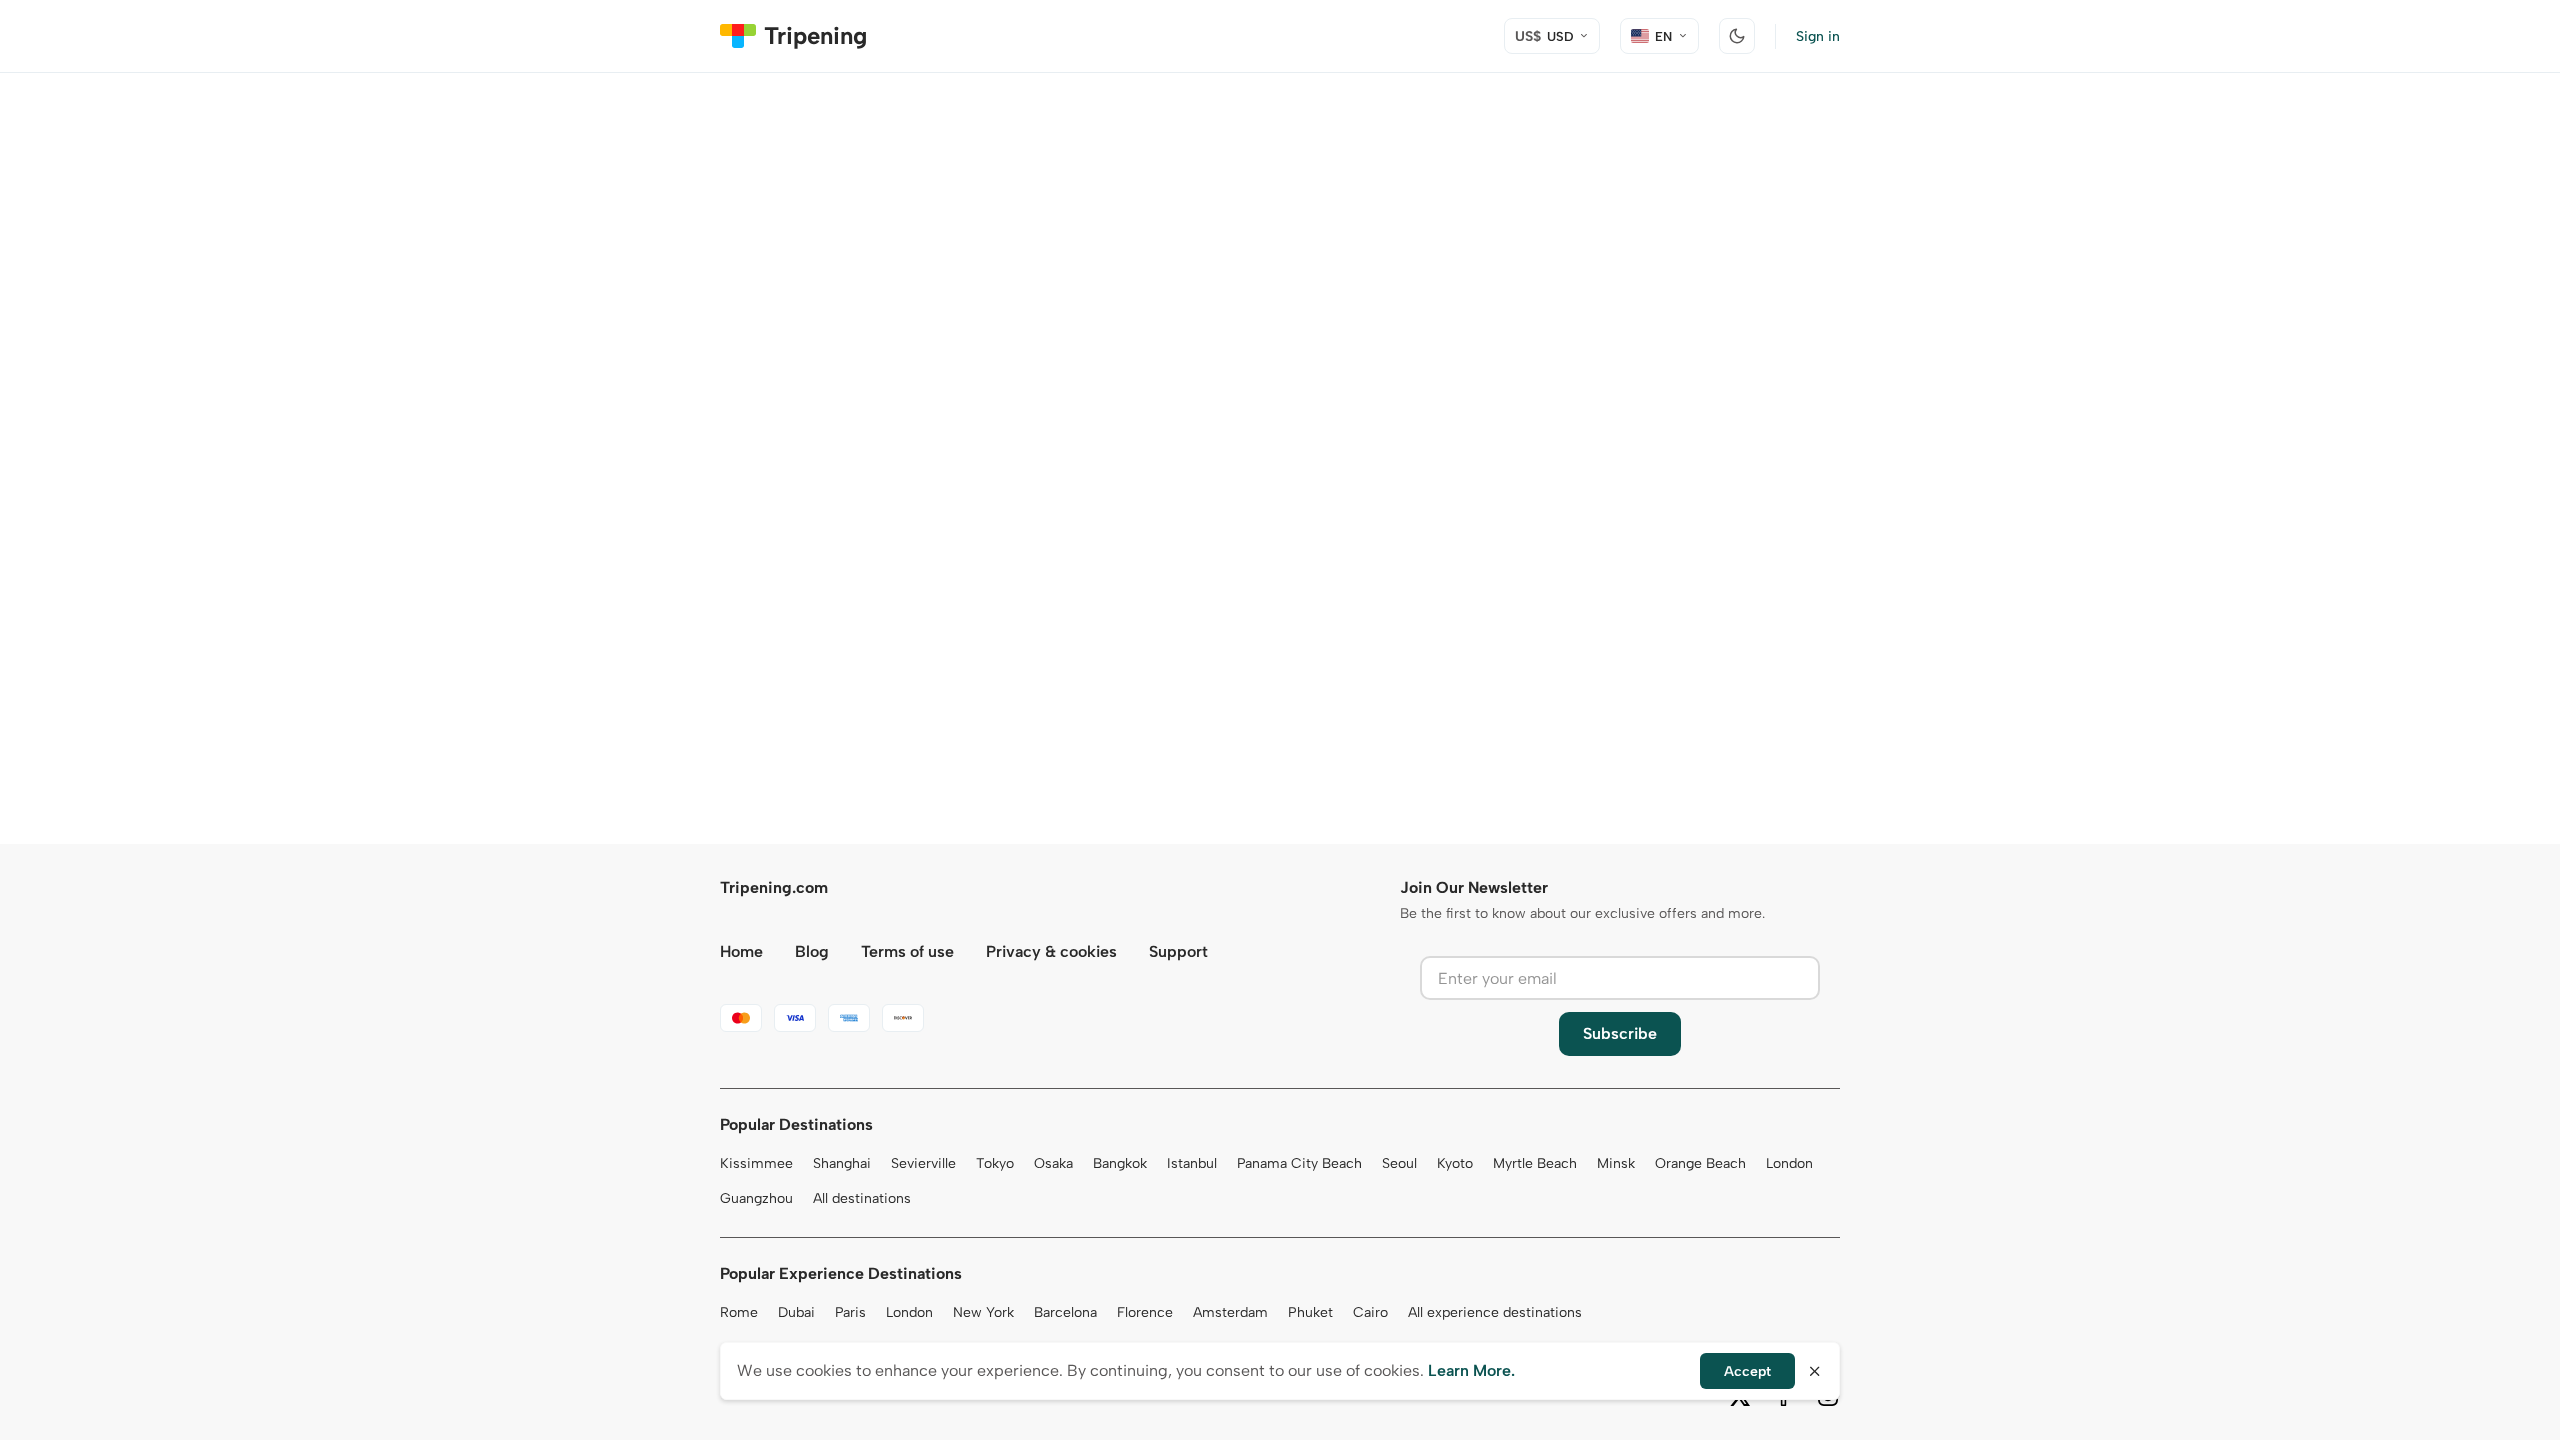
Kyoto (1455, 1163)
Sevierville (923, 1163)
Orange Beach (1700, 1163)
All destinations (862, 1198)
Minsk (1616, 1163)
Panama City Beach (1299, 1163)
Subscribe (1620, 1033)
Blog (812, 951)
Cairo (1370, 1312)
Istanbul (1192, 1163)
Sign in (1818, 36)
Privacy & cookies (1051, 951)
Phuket (1310, 1312)
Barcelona (1065, 1312)
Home (741, 951)
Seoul (1399, 1163)
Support (1178, 951)
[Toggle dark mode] (1737, 36)
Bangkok (1120, 1163)
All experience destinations (1495, 1312)
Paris (850, 1312)
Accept (1747, 1371)
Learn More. (1471, 1370)
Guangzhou (756, 1198)
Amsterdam (1230, 1312)
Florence (1145, 1312)
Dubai (796, 1312)
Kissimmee (756, 1163)
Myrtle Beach (1535, 1163)
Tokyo (995, 1163)
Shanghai (842, 1163)
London (1789, 1163)
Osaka (1053, 1163)
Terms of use (907, 951)
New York (983, 1312)
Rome (739, 1312)
